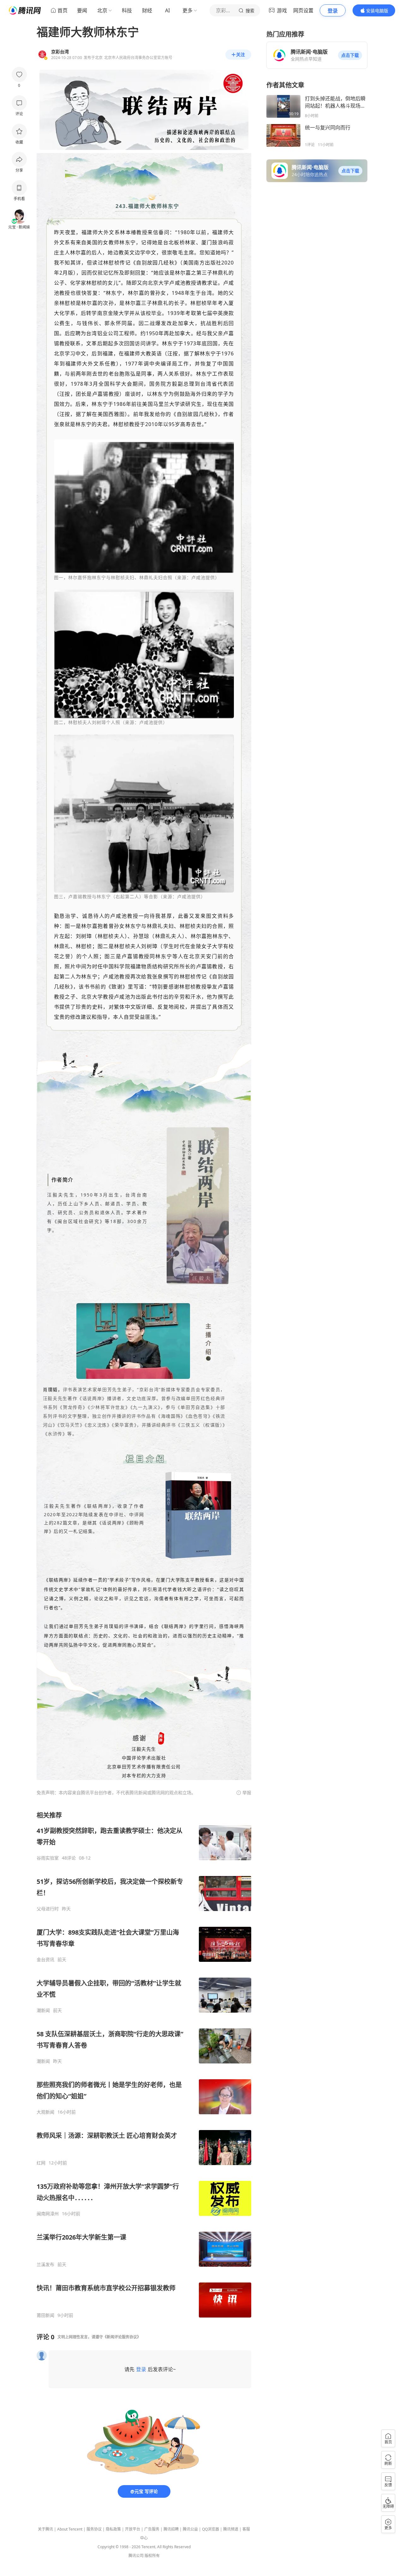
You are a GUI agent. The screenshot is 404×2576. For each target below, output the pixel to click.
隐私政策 (113, 2529)
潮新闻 (43, 2010)
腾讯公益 (190, 2529)
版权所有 (152, 2556)
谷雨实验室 (48, 1858)
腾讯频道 (231, 2529)
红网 (41, 2163)
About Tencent (70, 2529)
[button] (350, 55)
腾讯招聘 (171, 2529)
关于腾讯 (45, 2529)
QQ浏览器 (211, 2529)
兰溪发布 (45, 2264)
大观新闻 (45, 2112)
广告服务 (152, 2529)
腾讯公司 (136, 2556)
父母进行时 (48, 1909)
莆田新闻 (45, 2315)
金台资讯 (45, 1960)
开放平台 (133, 2529)
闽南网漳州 (48, 2214)
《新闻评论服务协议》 (122, 2337)
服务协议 (94, 2529)
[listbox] (144, 2065)
